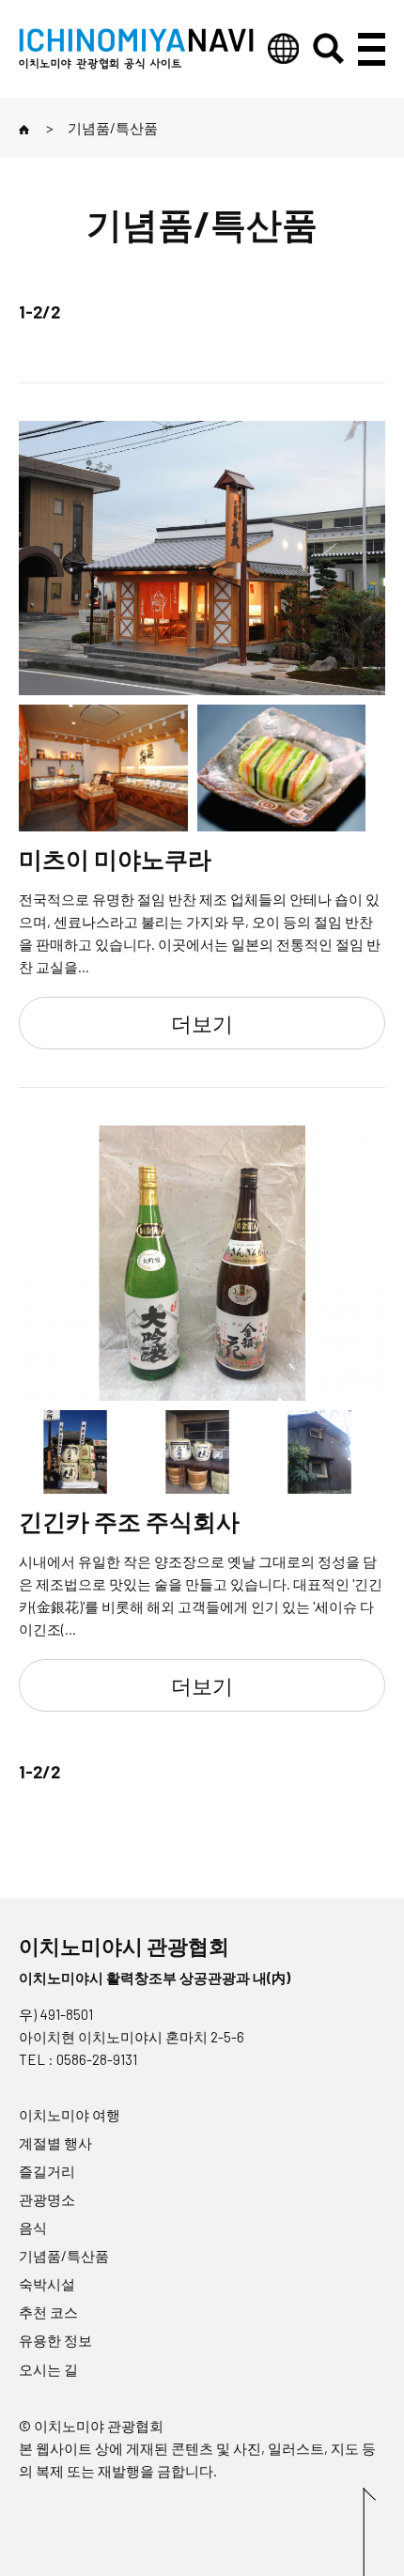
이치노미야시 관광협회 (124, 1946)
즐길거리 (47, 2171)
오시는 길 (48, 2369)
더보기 (202, 1023)
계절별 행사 (55, 2143)
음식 (33, 2227)
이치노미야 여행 (70, 2115)
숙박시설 (47, 2284)
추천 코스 (48, 2312)
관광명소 (47, 2199)
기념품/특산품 (64, 2256)
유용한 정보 (55, 2340)
